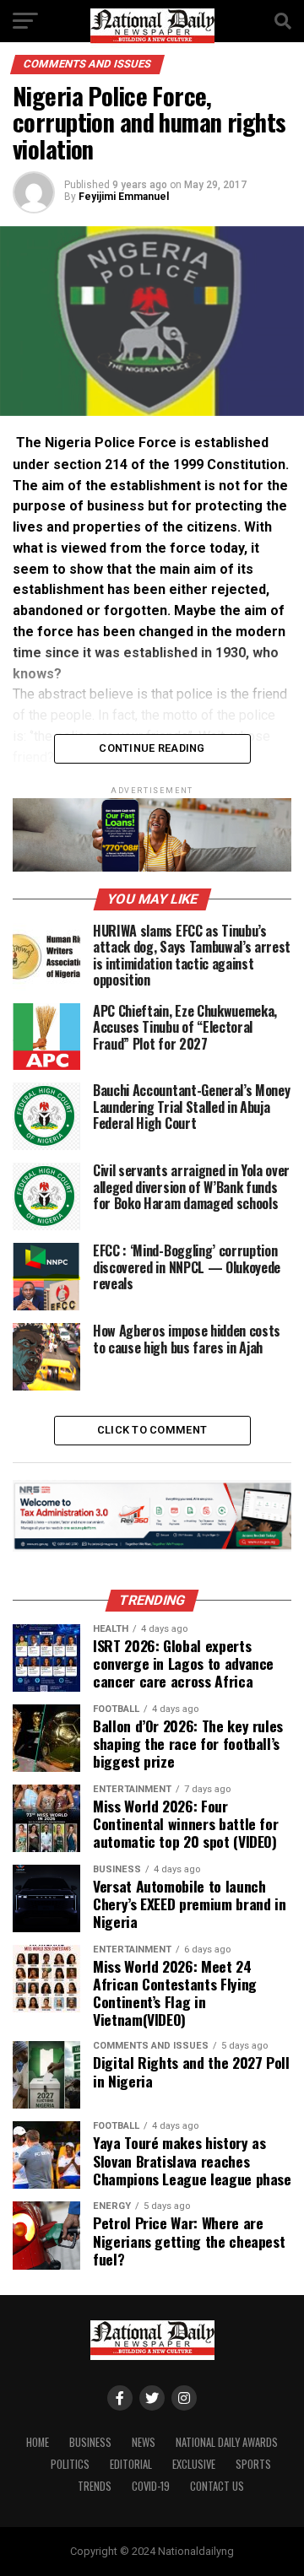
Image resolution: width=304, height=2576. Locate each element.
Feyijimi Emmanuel (124, 197)
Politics (70, 2464)
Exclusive (194, 2464)
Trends (95, 2486)
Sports (253, 2464)
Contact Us (217, 2486)
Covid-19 (151, 2486)
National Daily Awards (227, 2442)
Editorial (131, 2464)
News (144, 2442)
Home (38, 2442)
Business (90, 2442)
